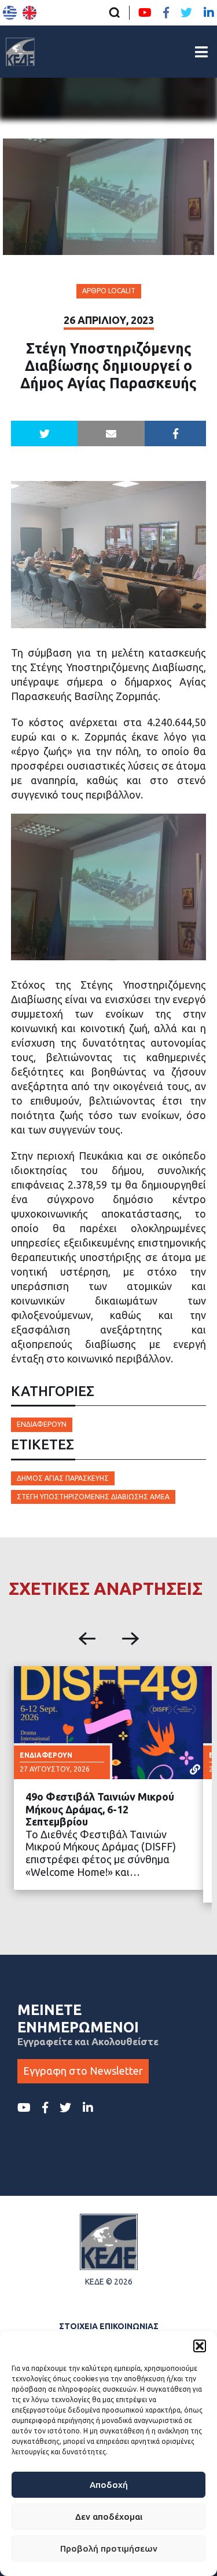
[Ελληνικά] (10, 13)
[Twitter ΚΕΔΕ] (186, 13)
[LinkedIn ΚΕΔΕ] (209, 13)
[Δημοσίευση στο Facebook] (176, 433)
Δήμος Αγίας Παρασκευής (63, 1478)
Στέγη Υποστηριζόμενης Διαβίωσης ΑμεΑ (93, 1497)
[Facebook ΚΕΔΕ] (166, 13)
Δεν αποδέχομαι (109, 2517)
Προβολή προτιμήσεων (109, 2548)
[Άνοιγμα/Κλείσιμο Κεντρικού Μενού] (201, 52)
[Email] (111, 433)
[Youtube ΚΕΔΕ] (145, 13)
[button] (200, 2346)
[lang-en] (30, 13)
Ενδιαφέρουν (42, 1424)
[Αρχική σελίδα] (20, 52)
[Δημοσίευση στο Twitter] (45, 433)
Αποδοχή (109, 2485)
